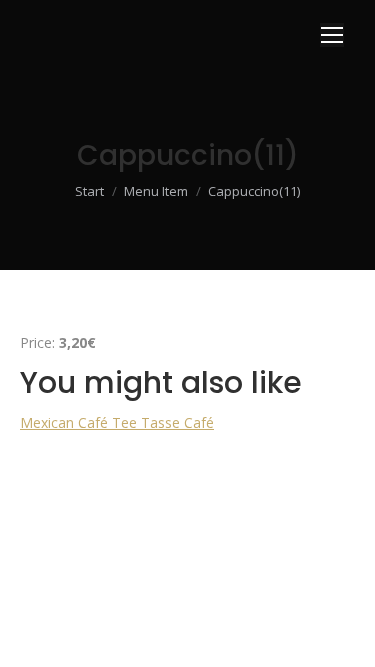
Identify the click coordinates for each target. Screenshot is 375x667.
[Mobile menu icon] (332, 35)
